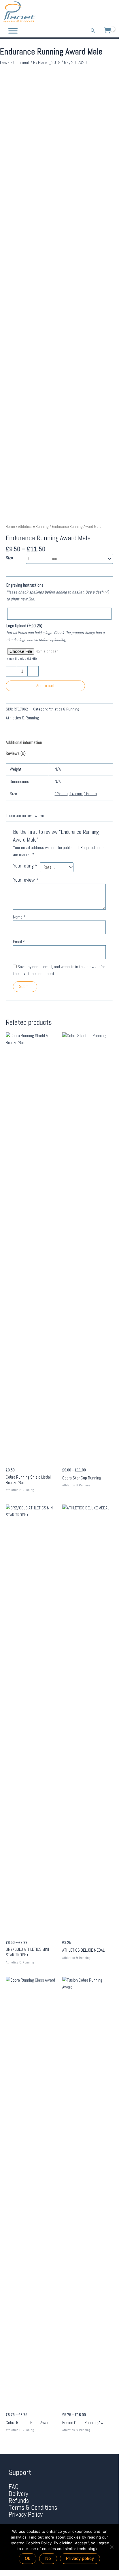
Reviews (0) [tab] (16, 753)
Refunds (19, 2501)
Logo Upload (24, 626)
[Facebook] (94, 12)
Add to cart (46, 686)
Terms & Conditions (33, 2508)
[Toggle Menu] (13, 31)
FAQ (14, 2487)
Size (9, 558)
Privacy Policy (26, 2514)
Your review (26, 880)
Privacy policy (80, 2558)
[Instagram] (111, 12)
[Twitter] (102, 12)
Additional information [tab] (24, 742)
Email (19, 942)
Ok (28, 2558)
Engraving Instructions (25, 585)
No (48, 2558)
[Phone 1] (86, 12)
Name (19, 917)
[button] (93, 31)
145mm (76, 794)
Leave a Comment (15, 63)
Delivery (18, 2494)
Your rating (25, 866)
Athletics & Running (33, 527)
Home (10, 527)
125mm (61, 794)
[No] (112, 2547)
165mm (90, 794)
